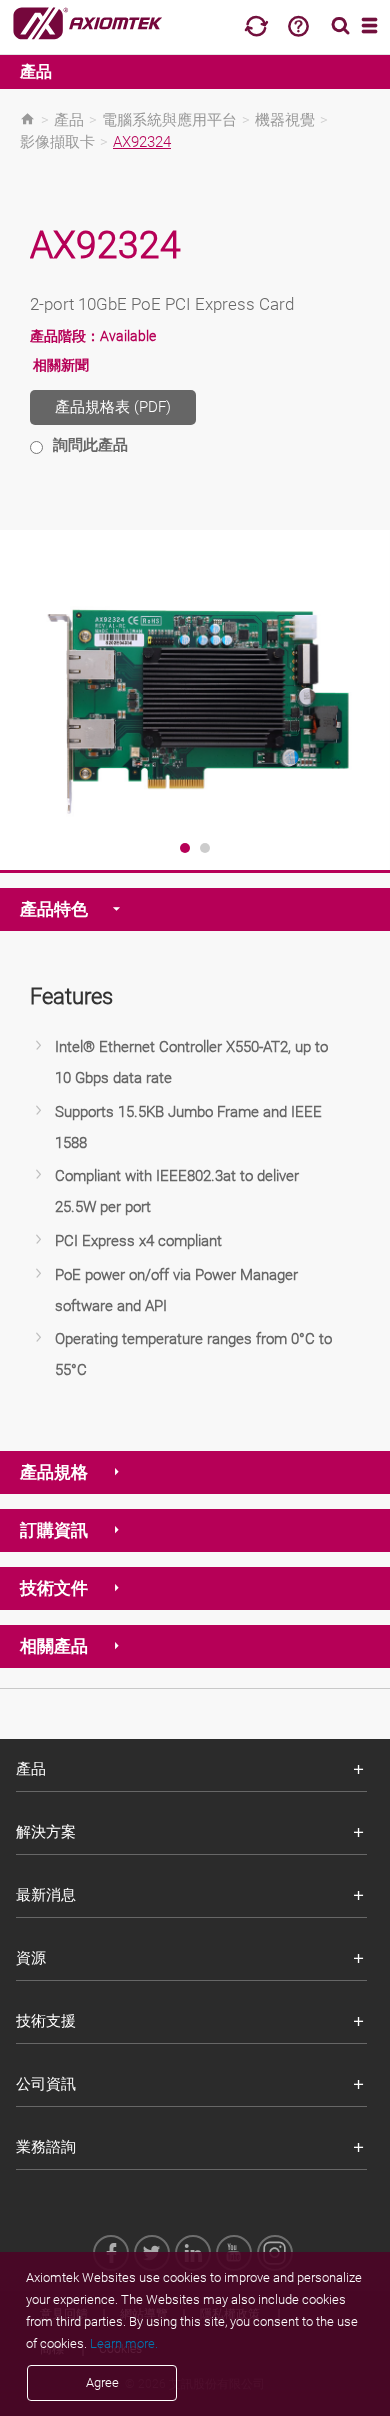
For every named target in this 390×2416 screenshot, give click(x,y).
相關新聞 (61, 365)
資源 (31, 1958)
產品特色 (54, 909)
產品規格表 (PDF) (113, 407)
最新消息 (46, 1895)
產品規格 (54, 1472)
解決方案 (46, 1832)
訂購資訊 (54, 1530)
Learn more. (124, 2343)
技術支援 (46, 2021)
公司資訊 (46, 2084)
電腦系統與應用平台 (169, 120)
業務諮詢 (46, 2147)
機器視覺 (285, 120)
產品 (36, 71)
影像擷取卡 (57, 142)
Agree (102, 2382)
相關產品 (54, 1646)
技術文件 (54, 1588)
